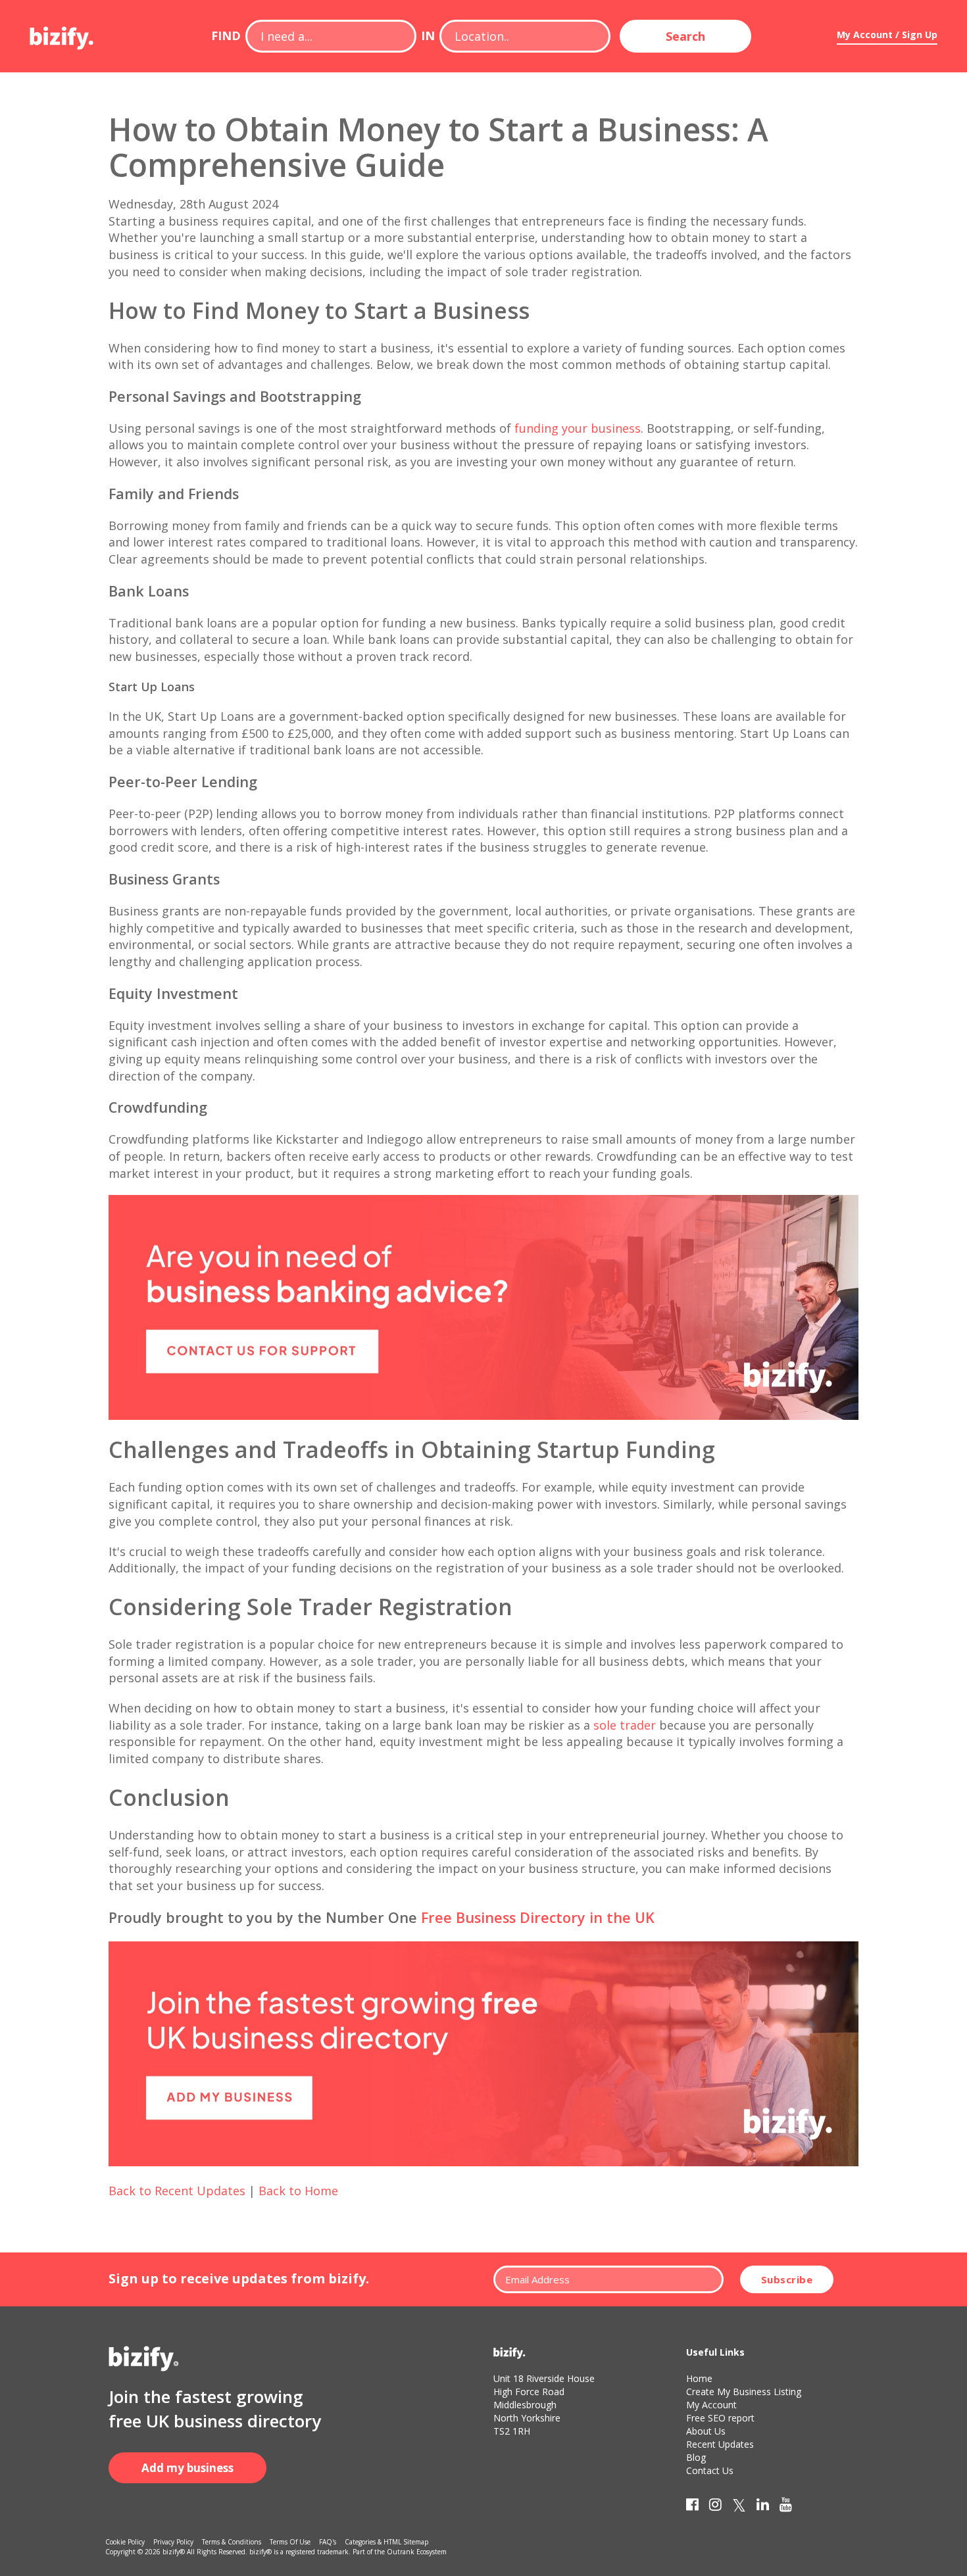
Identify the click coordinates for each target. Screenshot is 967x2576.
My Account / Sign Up (887, 35)
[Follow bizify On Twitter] (739, 2507)
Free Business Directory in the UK (538, 1917)
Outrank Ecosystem (417, 2552)
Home (699, 2378)
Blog (696, 2457)
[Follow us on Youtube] (786, 2507)
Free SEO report (720, 2418)
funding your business (578, 428)
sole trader (625, 1725)
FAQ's (328, 2542)
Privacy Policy (173, 2542)
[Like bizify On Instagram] (715, 2507)
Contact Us (710, 2470)
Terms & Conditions (232, 2542)
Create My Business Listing (744, 2392)
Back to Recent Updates (177, 2191)
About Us (706, 2431)
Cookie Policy (125, 2542)
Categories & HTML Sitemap (386, 2542)
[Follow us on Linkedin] (763, 2507)
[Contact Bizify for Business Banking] (484, 1306)
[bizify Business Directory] (62, 34)
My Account (711, 2405)
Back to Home (298, 2191)
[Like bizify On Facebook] (692, 2507)
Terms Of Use (290, 2542)
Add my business (187, 2468)
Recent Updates (720, 2444)
